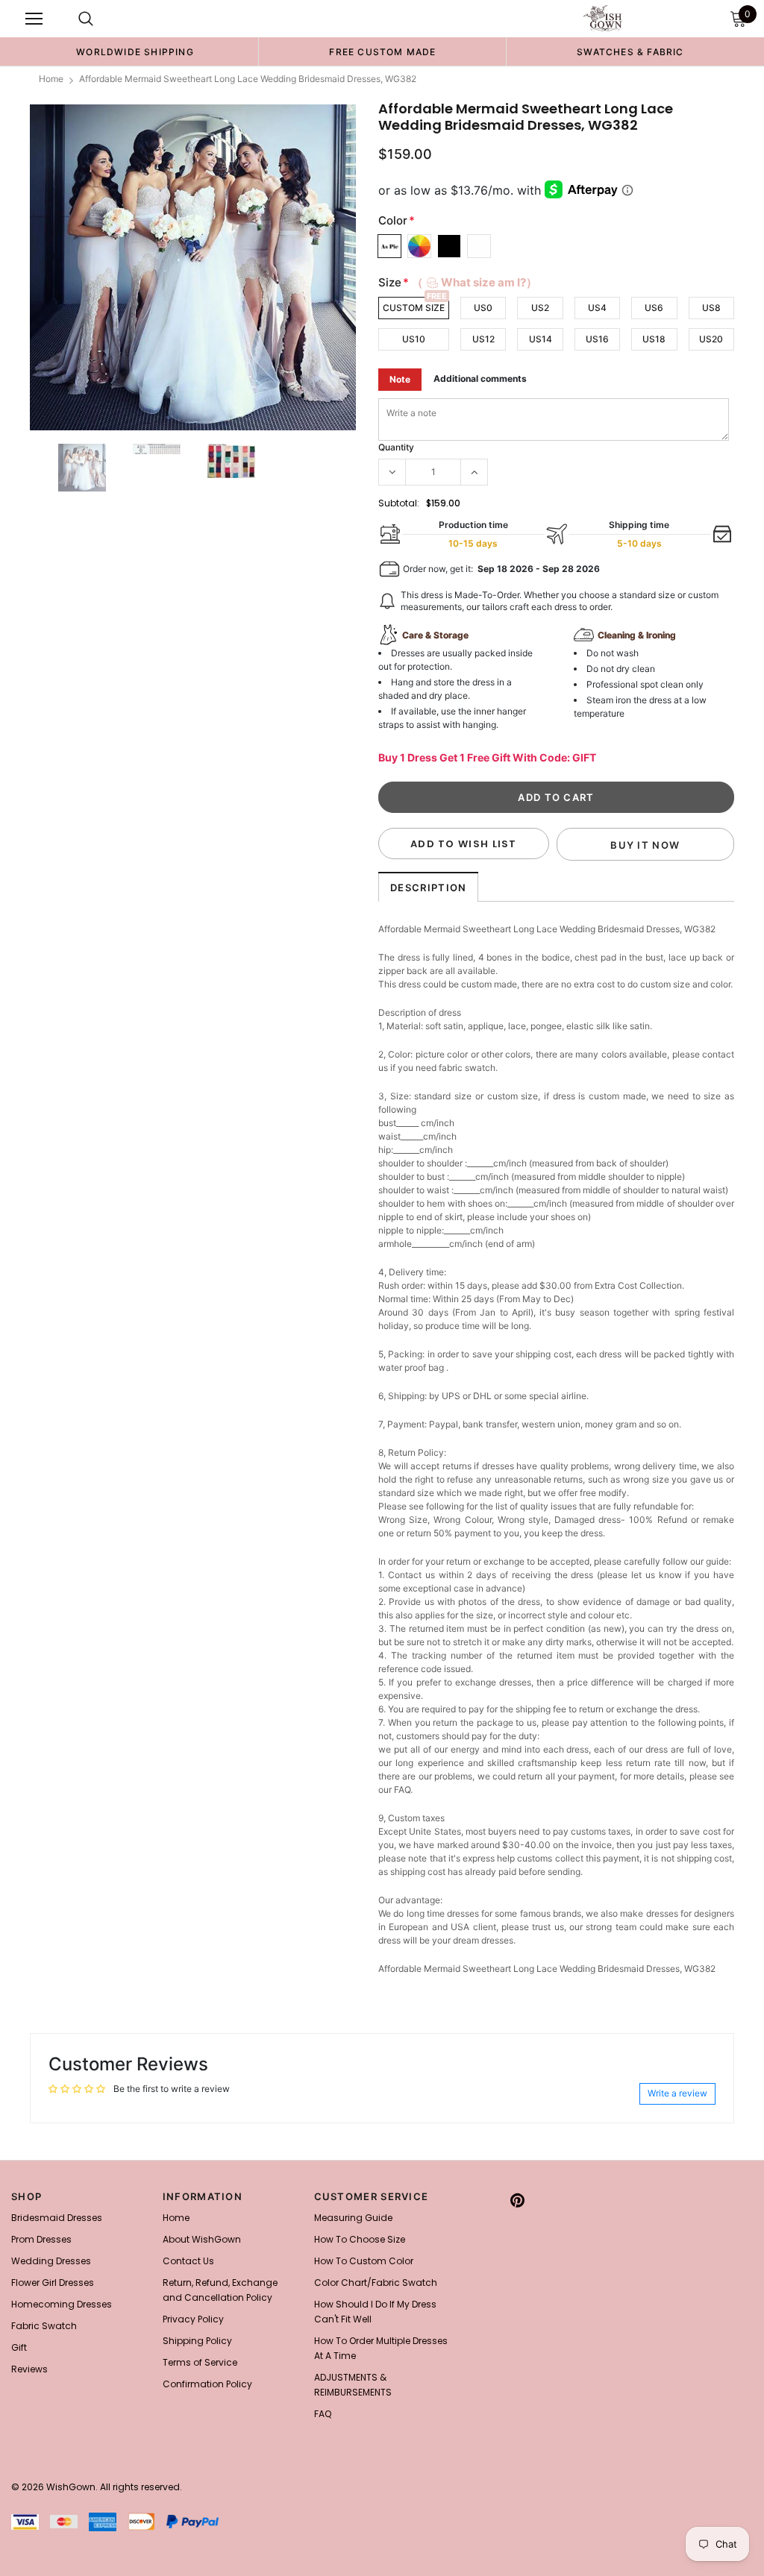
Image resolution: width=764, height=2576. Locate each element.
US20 (711, 339)
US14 (541, 339)
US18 (654, 339)
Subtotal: (399, 503)
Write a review (677, 2093)
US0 (483, 308)
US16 (597, 339)
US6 (654, 308)
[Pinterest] (517, 2201)
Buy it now (645, 845)
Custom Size (414, 308)
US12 (483, 339)
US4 (597, 308)
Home (51, 79)
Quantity (396, 447)
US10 (414, 339)
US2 (540, 308)
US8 (711, 308)
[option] (135, 51)
